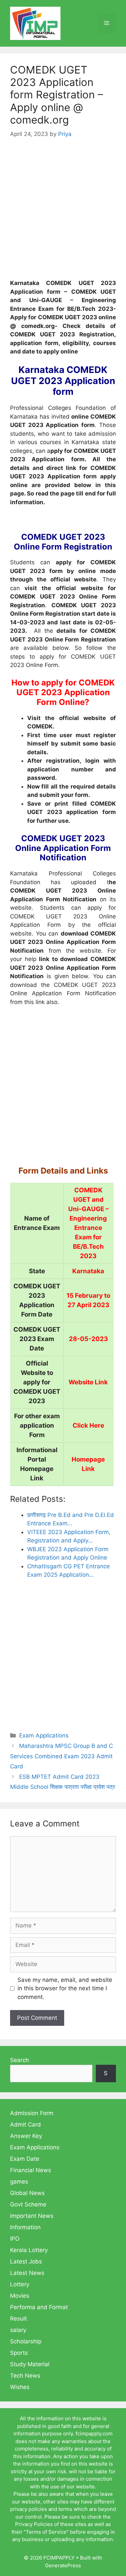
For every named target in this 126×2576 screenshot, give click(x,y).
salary (18, 2330)
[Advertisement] (63, 213)
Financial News (31, 2170)
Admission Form (32, 2113)
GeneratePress (63, 2565)
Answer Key (26, 2136)
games (19, 2182)
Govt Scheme (28, 2204)
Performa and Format (39, 2307)
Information (25, 2227)
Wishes (20, 2387)
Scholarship (26, 2341)
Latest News (27, 2273)
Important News (32, 2216)
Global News (27, 2193)
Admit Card (26, 2125)
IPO (15, 2239)
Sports (19, 2353)
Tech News (25, 2376)
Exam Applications (44, 1735)
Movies (20, 2296)
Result (18, 2319)
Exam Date (25, 2159)
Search (19, 2060)
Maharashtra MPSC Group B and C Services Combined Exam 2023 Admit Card (61, 1756)
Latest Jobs (26, 2261)
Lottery (20, 2284)
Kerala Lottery (29, 2250)
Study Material (30, 2364)
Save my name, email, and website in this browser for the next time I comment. (65, 1988)
